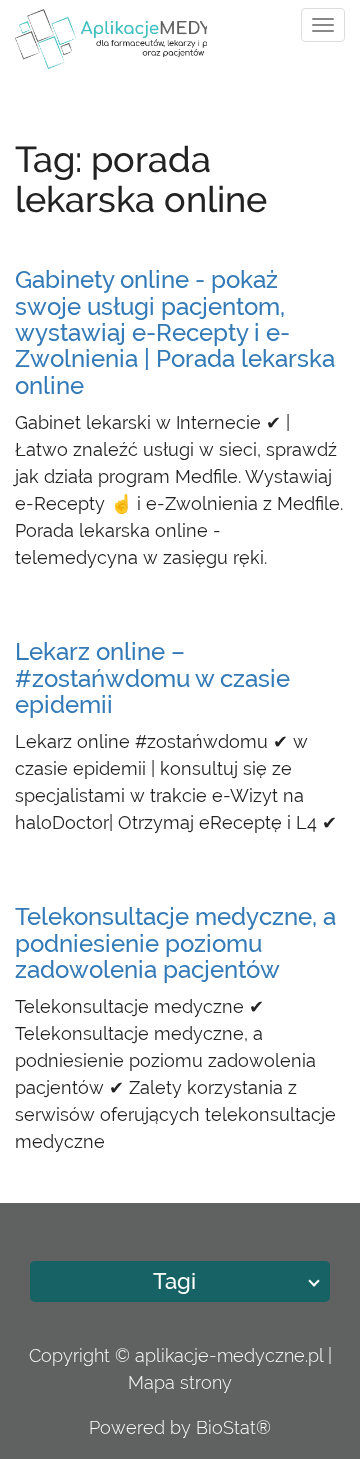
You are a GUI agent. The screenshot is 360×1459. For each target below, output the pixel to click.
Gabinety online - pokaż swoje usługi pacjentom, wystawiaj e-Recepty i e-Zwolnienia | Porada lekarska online (175, 332)
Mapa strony (180, 1382)
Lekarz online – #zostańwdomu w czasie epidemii (152, 678)
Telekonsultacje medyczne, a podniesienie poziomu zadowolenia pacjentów (175, 943)
